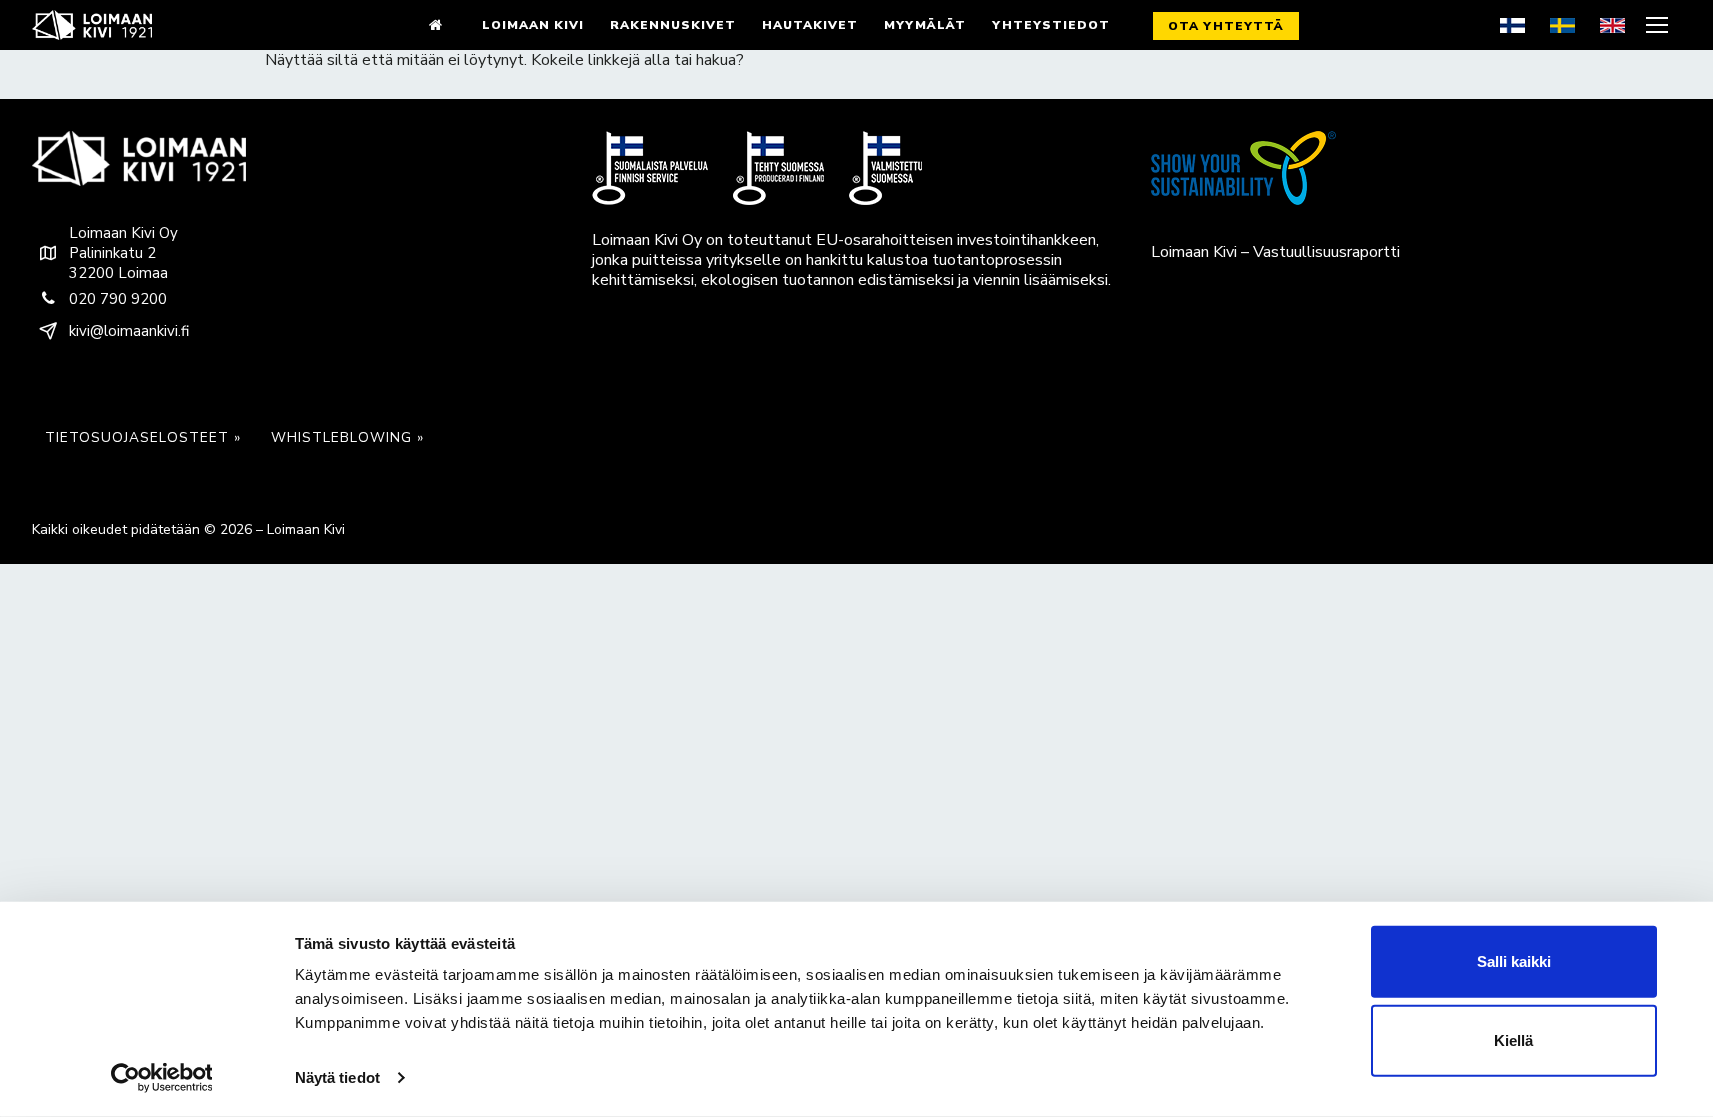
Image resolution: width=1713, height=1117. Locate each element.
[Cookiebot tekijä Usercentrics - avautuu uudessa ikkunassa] (161, 1078)
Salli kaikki (1514, 961)
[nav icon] (1659, 25)
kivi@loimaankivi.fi (129, 331)
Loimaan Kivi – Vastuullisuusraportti (1275, 252)
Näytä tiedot (337, 1077)
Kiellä (1513, 1040)
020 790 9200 (118, 299)
